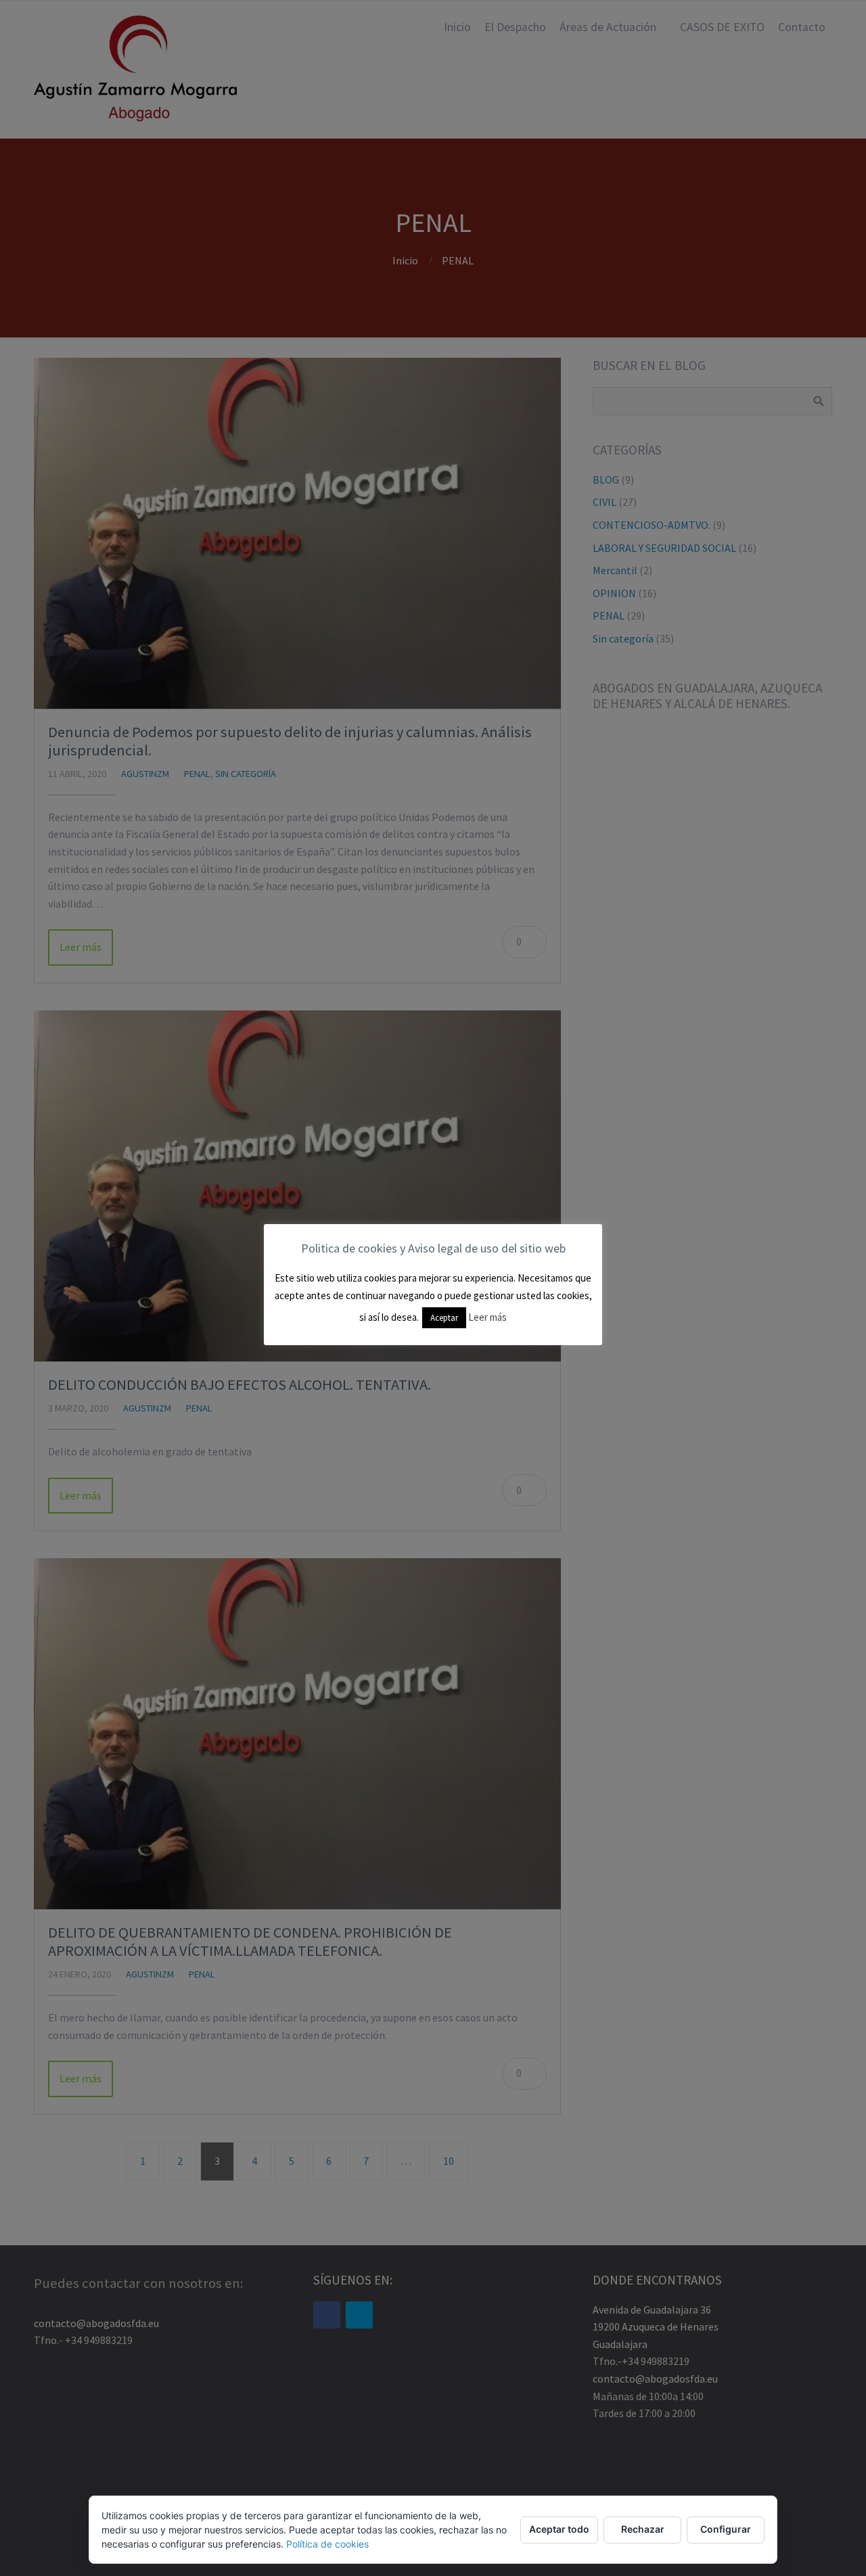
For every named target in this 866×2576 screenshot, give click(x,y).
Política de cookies (327, 2544)
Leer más (487, 1317)
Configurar (726, 2529)
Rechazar (643, 2529)
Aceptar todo (559, 2529)
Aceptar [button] (444, 1318)
